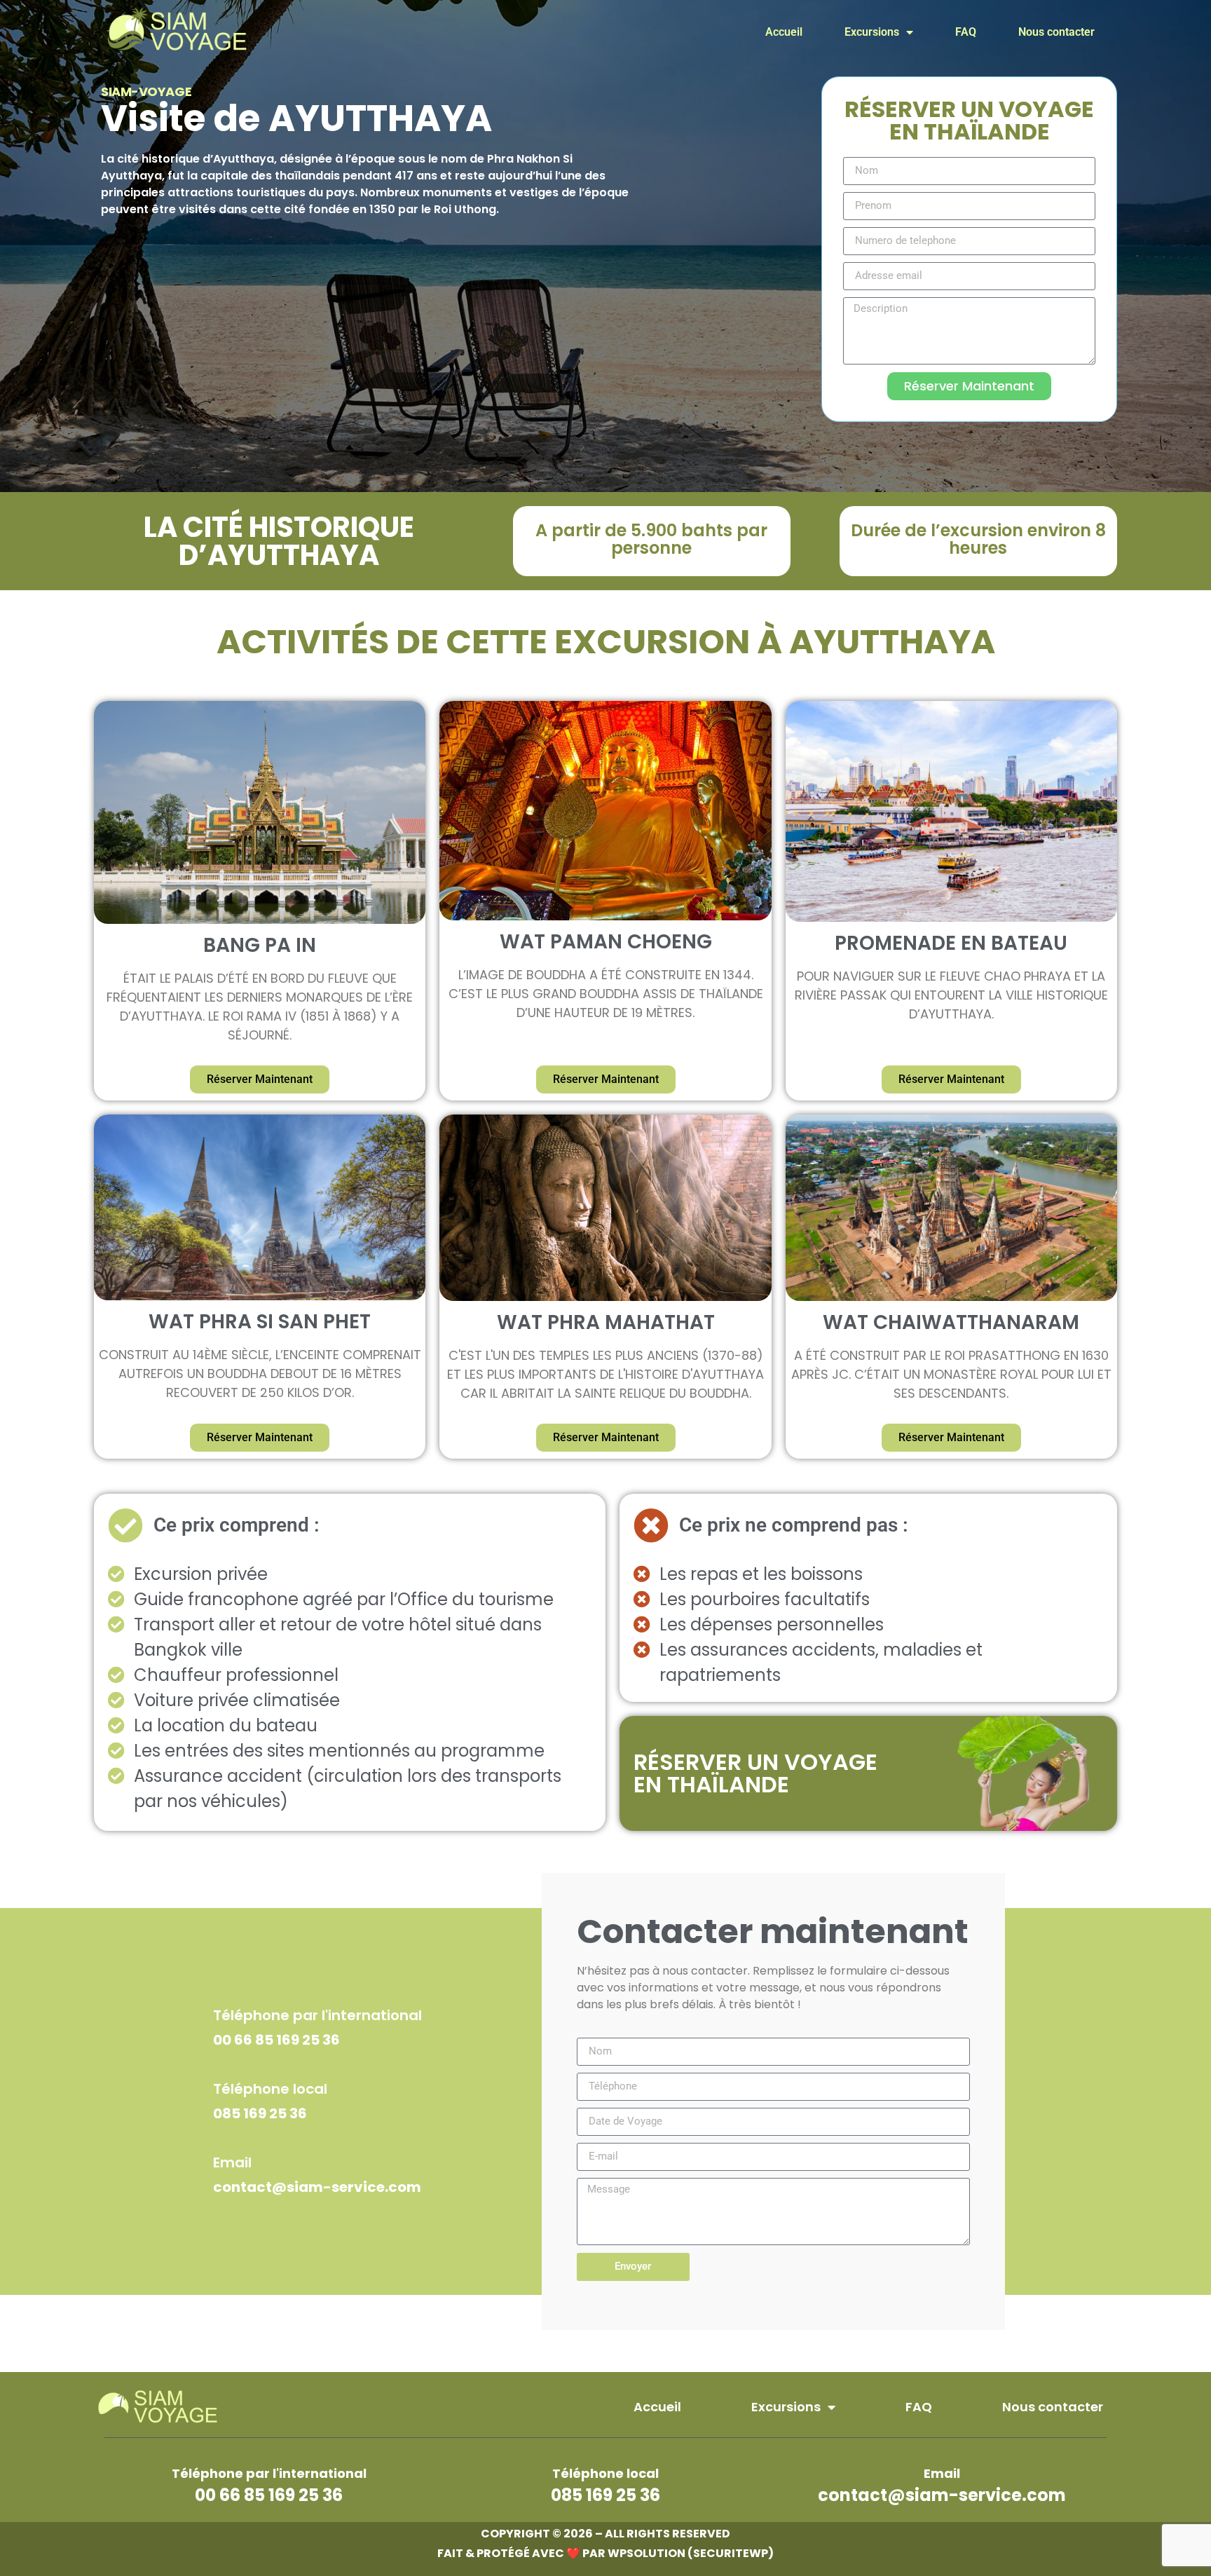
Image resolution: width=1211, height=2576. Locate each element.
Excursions (872, 32)
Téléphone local (270, 2089)
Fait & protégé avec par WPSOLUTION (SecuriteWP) (605, 2553)
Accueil (784, 32)
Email (232, 2162)
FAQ (966, 32)
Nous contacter (1056, 32)
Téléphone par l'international (317, 2015)
